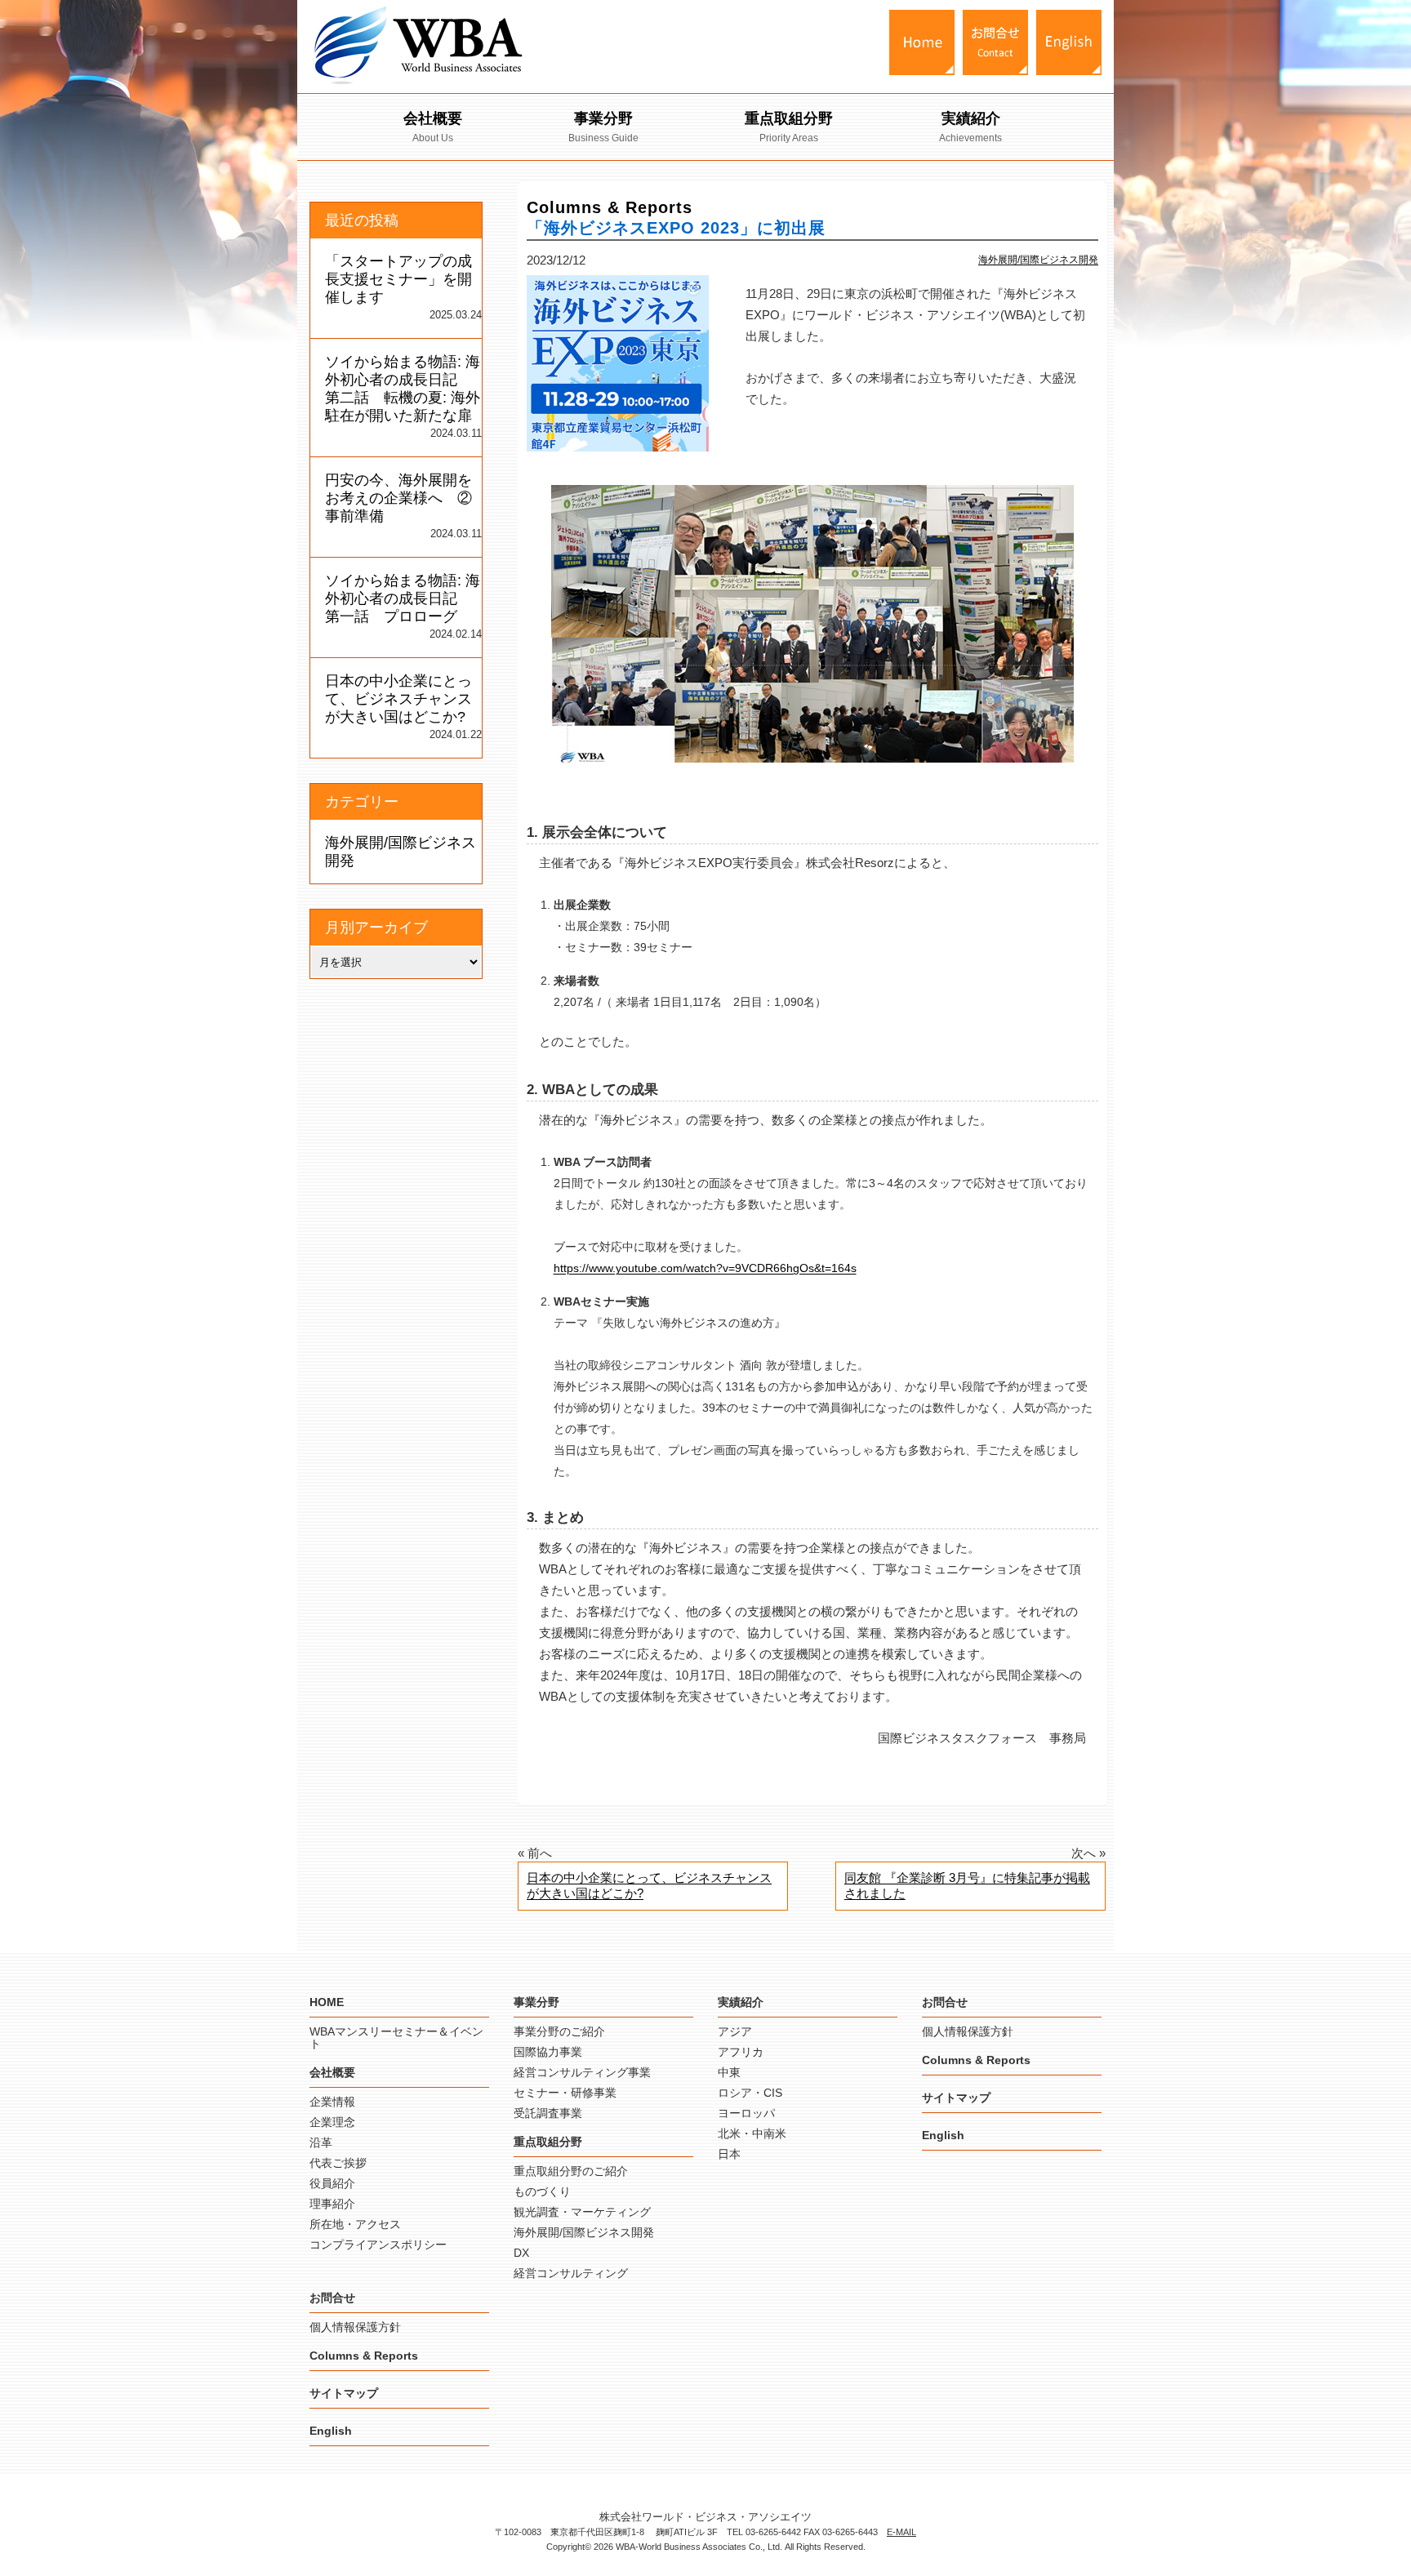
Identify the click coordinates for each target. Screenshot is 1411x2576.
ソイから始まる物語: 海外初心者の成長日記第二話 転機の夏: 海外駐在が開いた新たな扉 (403, 389)
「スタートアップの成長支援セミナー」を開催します (398, 279)
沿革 (321, 2142)
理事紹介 (332, 2204)
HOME (327, 2002)
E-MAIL (901, 2532)
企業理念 (332, 2122)
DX (521, 2253)
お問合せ (332, 2298)
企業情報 (332, 2102)
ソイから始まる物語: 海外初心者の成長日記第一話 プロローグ (403, 598)
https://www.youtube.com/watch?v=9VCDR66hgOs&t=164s (705, 1268)
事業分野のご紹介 (559, 2031)
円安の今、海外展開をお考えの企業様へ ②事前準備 (398, 498)
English (331, 2431)
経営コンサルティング (571, 2273)
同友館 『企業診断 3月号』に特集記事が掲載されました (967, 1885)
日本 (729, 2154)
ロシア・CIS (750, 2093)
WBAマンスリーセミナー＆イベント (396, 2038)
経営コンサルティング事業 (582, 2072)
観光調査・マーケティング (582, 2212)
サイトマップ (344, 2393)
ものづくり (542, 2191)
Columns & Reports (364, 2356)
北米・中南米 (752, 2133)
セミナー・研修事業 (565, 2093)
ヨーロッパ (746, 2113)
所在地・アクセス (355, 2224)
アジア (735, 2031)
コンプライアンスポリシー (378, 2245)
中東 (729, 2072)
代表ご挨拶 (338, 2163)
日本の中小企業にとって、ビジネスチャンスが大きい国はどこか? (649, 1885)
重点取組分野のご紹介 (571, 2171)
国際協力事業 (548, 2052)
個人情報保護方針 (355, 2327)
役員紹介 (332, 2183)
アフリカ (741, 2052)
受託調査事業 (548, 2113)
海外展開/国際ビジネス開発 (1038, 260)
